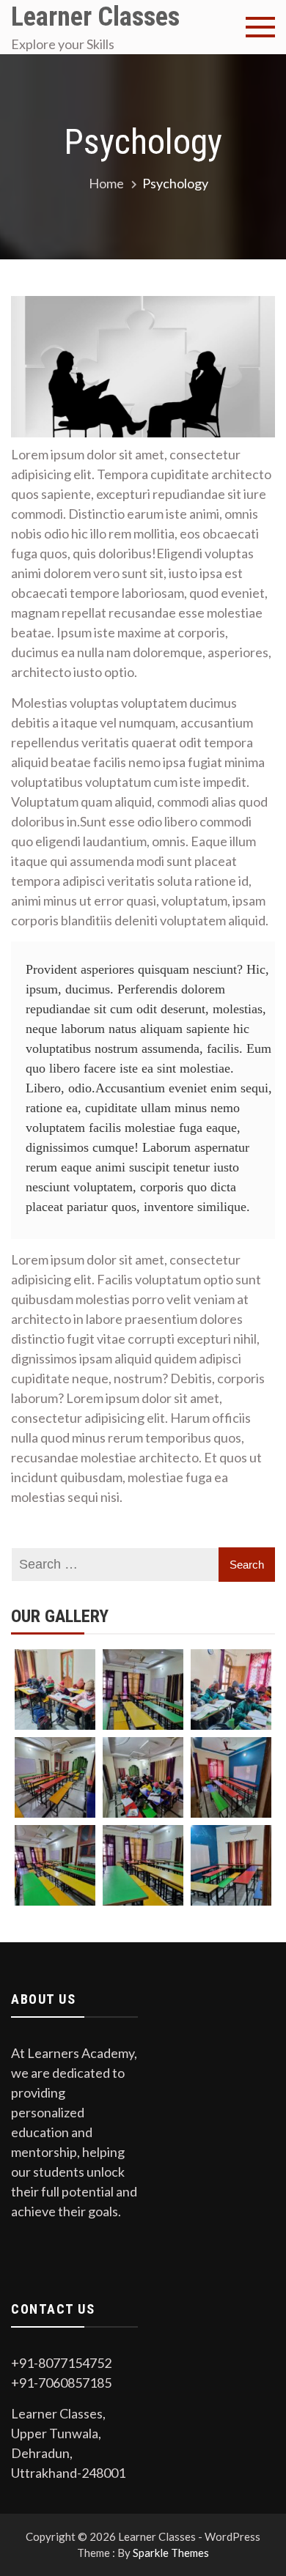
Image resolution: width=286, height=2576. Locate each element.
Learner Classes (95, 17)
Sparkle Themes (171, 2553)
